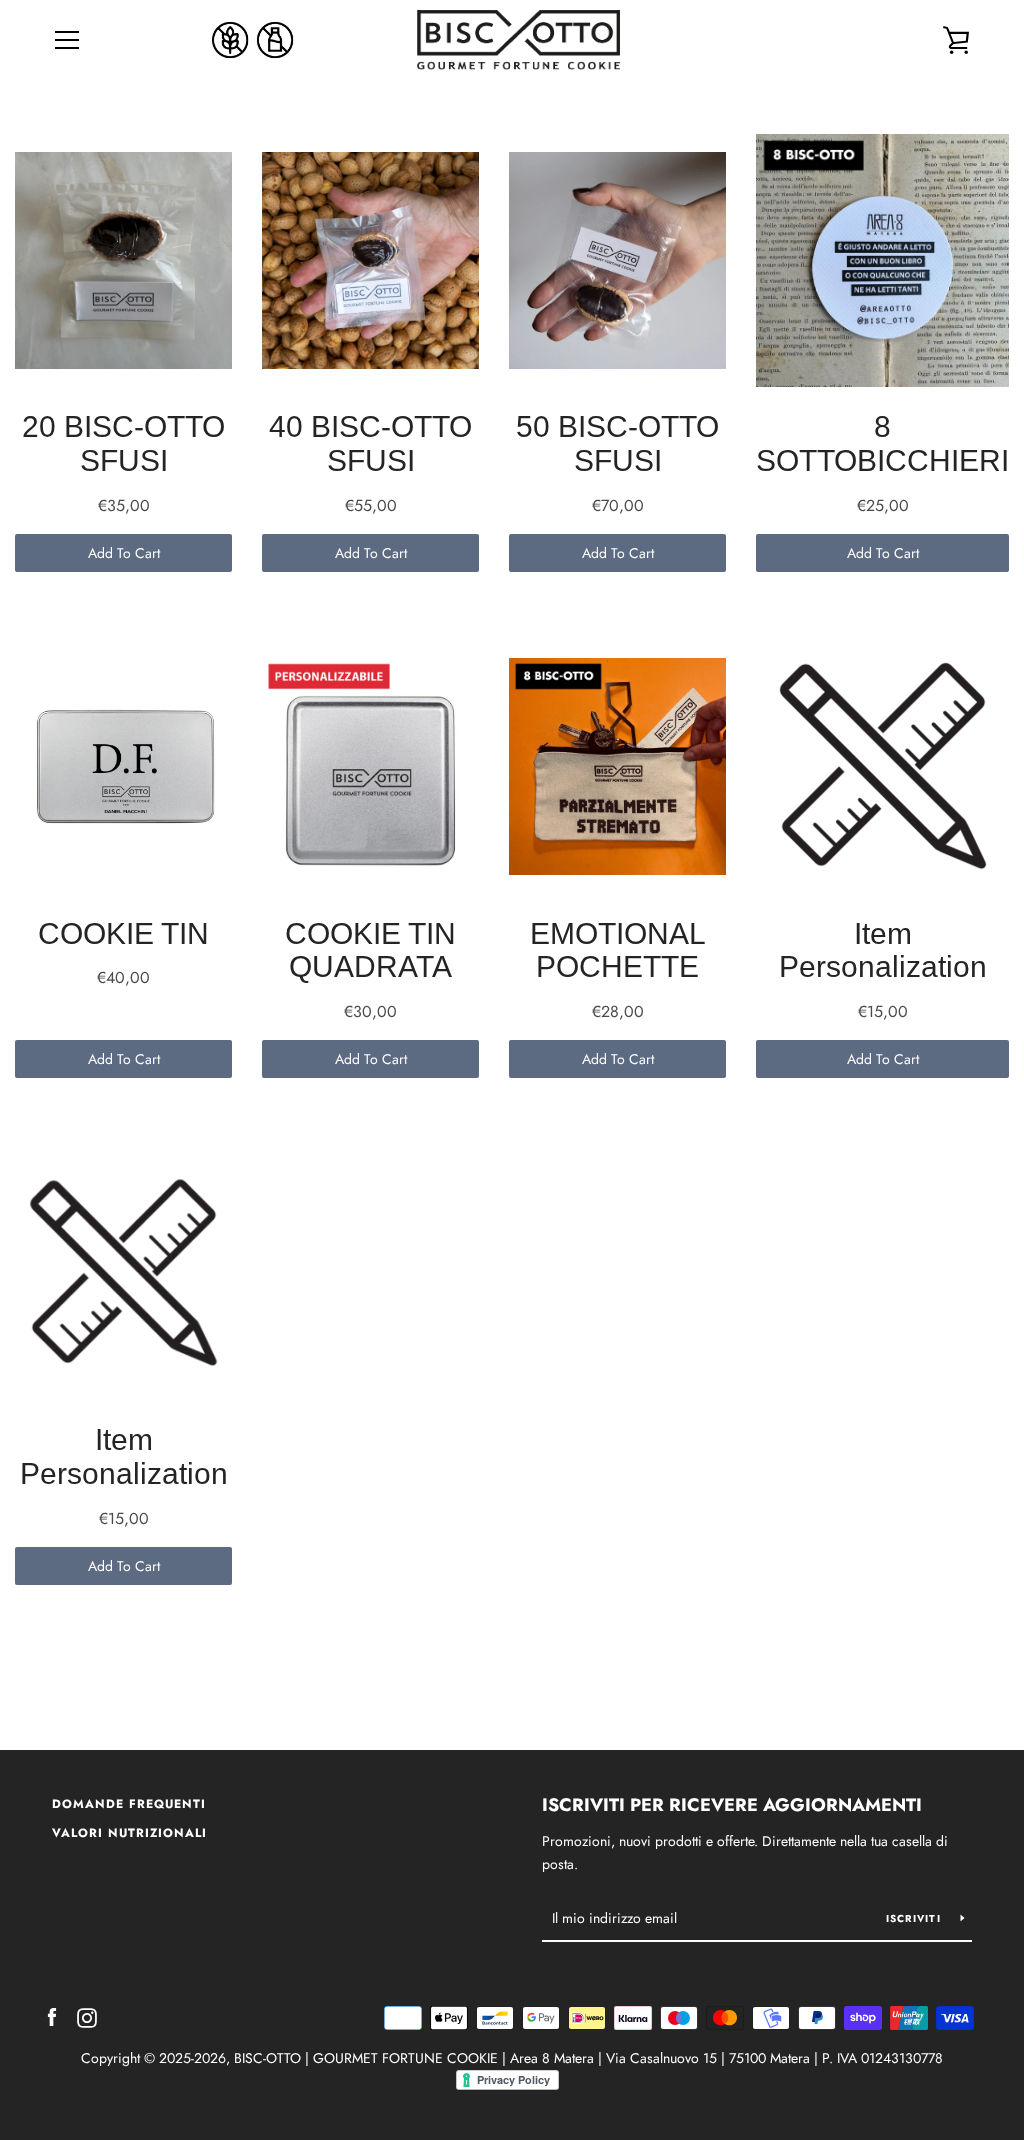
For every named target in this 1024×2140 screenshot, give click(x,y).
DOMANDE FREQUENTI (129, 1804)
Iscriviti (916, 1918)
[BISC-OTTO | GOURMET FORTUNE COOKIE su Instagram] (87, 2016)
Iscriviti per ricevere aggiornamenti (732, 1805)
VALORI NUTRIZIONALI (129, 1833)
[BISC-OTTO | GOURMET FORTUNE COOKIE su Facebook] (52, 2016)
